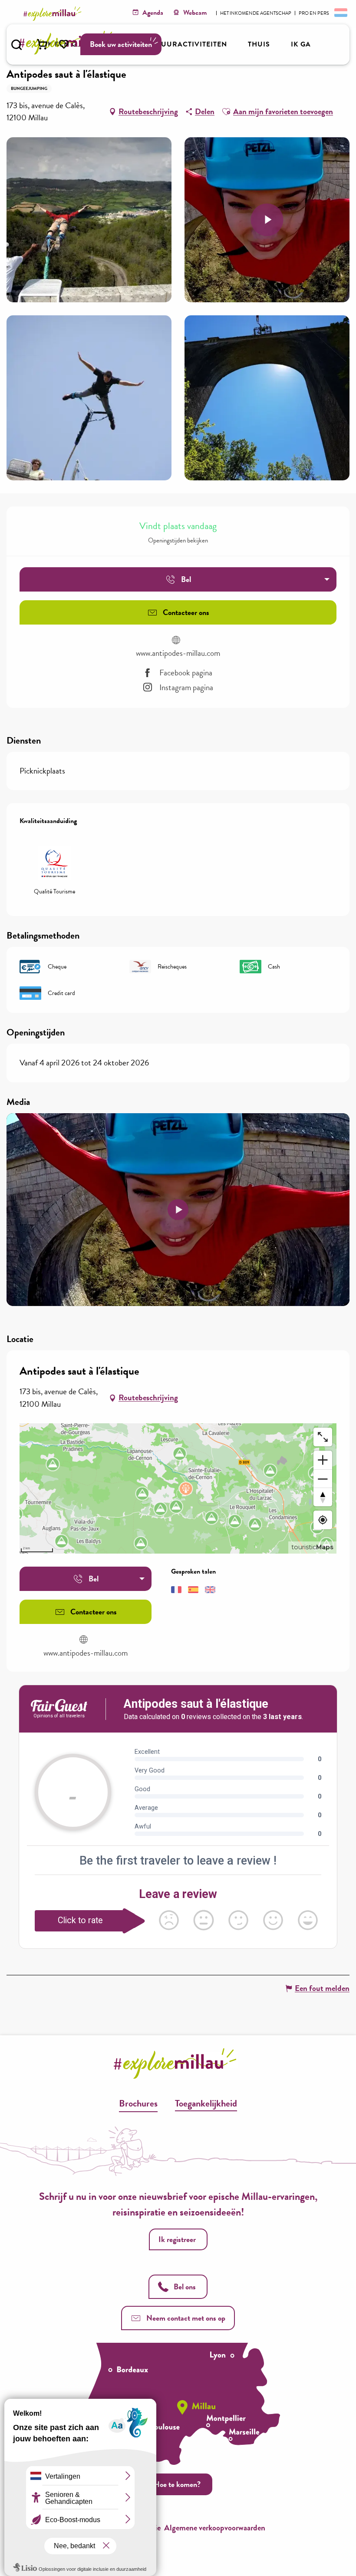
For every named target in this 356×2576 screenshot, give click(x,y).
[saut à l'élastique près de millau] (178, 1210)
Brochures (138, 2103)
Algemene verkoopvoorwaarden (215, 2528)
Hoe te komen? (177, 2484)
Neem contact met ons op (186, 2318)
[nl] (340, 12)
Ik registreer (177, 2239)
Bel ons (185, 2287)
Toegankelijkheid (206, 2103)
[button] (16, 45)
